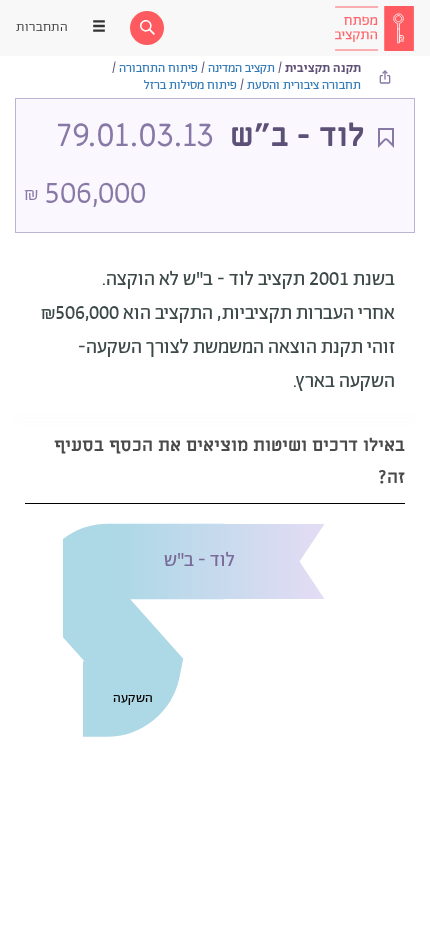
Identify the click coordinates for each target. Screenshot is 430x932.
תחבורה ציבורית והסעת (304, 85)
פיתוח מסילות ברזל (190, 85)
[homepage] (374, 28)
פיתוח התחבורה (158, 68)
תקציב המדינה (241, 68)
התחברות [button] (42, 27)
